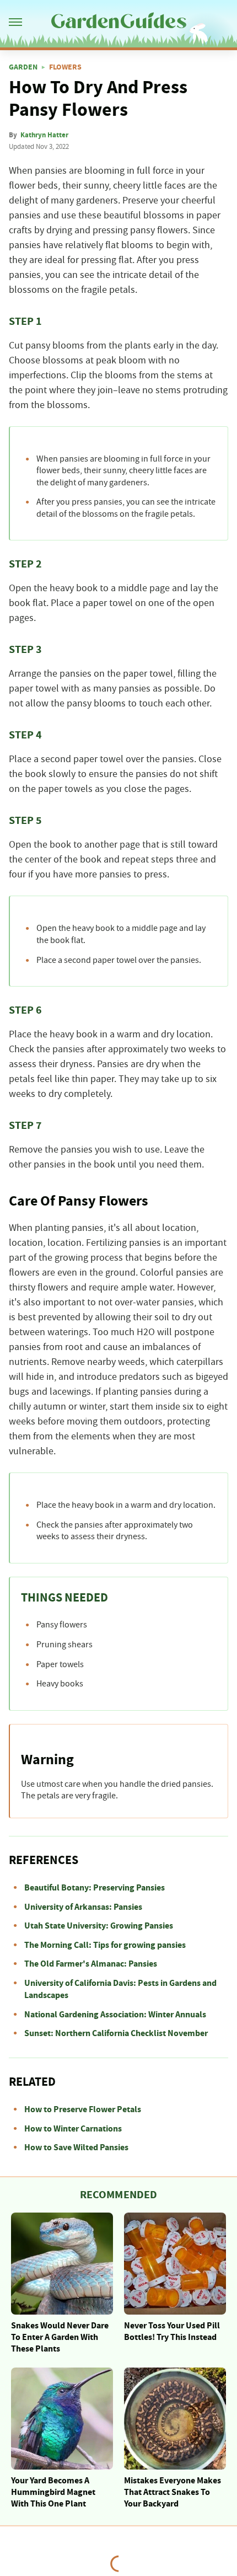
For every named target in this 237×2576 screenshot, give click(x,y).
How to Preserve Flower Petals (83, 2109)
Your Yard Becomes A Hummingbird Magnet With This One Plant (53, 2492)
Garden (23, 67)
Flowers (65, 67)
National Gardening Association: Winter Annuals (115, 2015)
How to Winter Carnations (73, 2129)
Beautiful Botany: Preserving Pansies (95, 1888)
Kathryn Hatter (44, 135)
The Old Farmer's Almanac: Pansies (91, 1964)
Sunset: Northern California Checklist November (116, 2033)
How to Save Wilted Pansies (76, 2147)
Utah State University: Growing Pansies (99, 1926)
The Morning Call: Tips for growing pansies (105, 1945)
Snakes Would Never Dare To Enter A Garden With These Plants (60, 2337)
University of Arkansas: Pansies (83, 1907)
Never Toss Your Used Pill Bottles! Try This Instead (172, 2331)
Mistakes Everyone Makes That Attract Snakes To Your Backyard (173, 2492)
